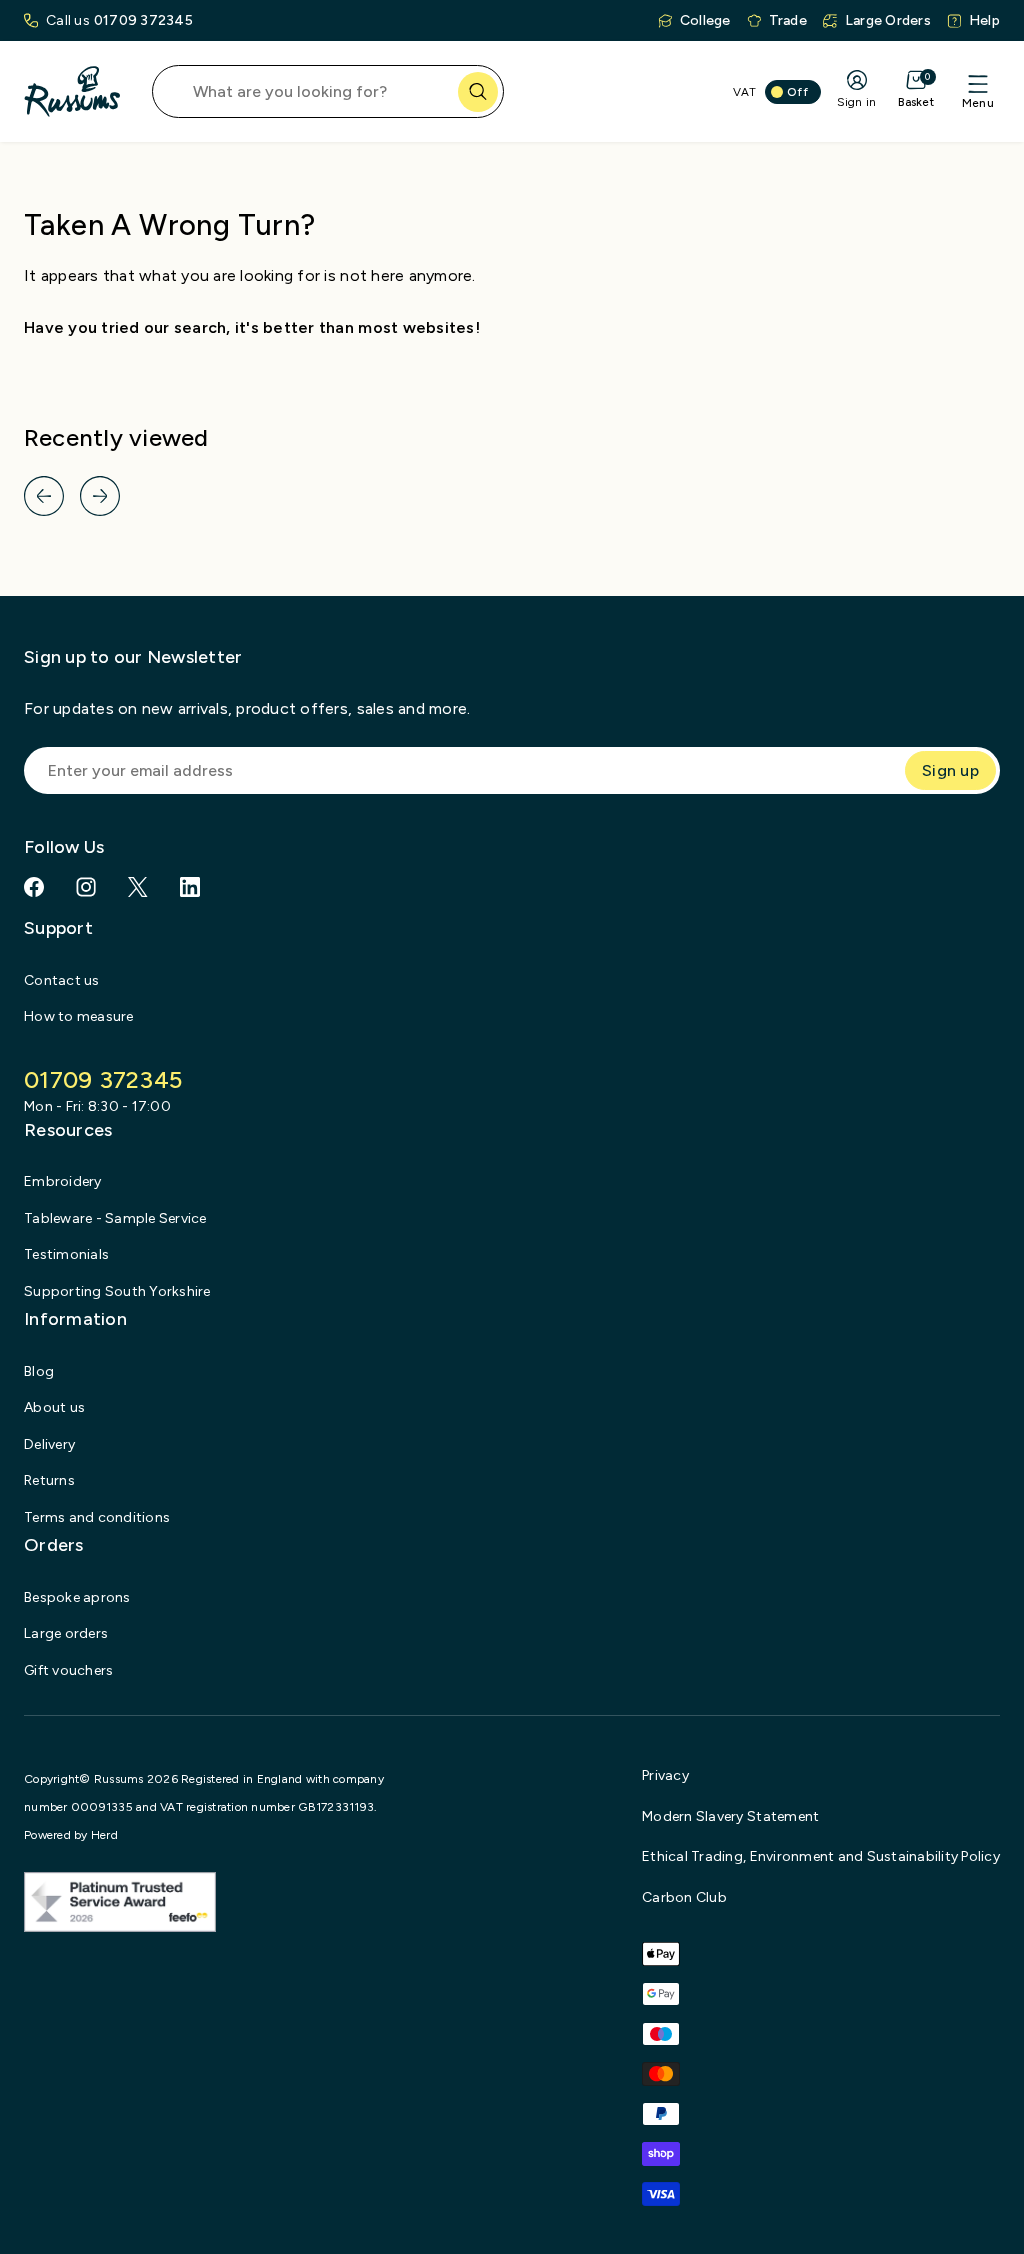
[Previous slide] (44, 496)
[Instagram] (86, 887)
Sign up (950, 770)
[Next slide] (100, 496)
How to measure (79, 1016)
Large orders (66, 1633)
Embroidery (63, 1181)
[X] (138, 887)
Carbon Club (684, 1897)
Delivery (49, 1444)
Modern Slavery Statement (730, 1816)
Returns (49, 1480)
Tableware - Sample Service (115, 1218)
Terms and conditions (97, 1517)
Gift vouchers (68, 1670)
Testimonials (66, 1254)
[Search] (478, 92)
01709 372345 (143, 20)
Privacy (665, 1775)
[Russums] (72, 91)
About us (54, 1407)
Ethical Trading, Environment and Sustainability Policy (821, 1856)
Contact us (62, 980)
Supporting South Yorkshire (117, 1291)
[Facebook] (34, 887)
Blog (39, 1371)
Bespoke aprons (77, 1597)
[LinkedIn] (190, 887)
